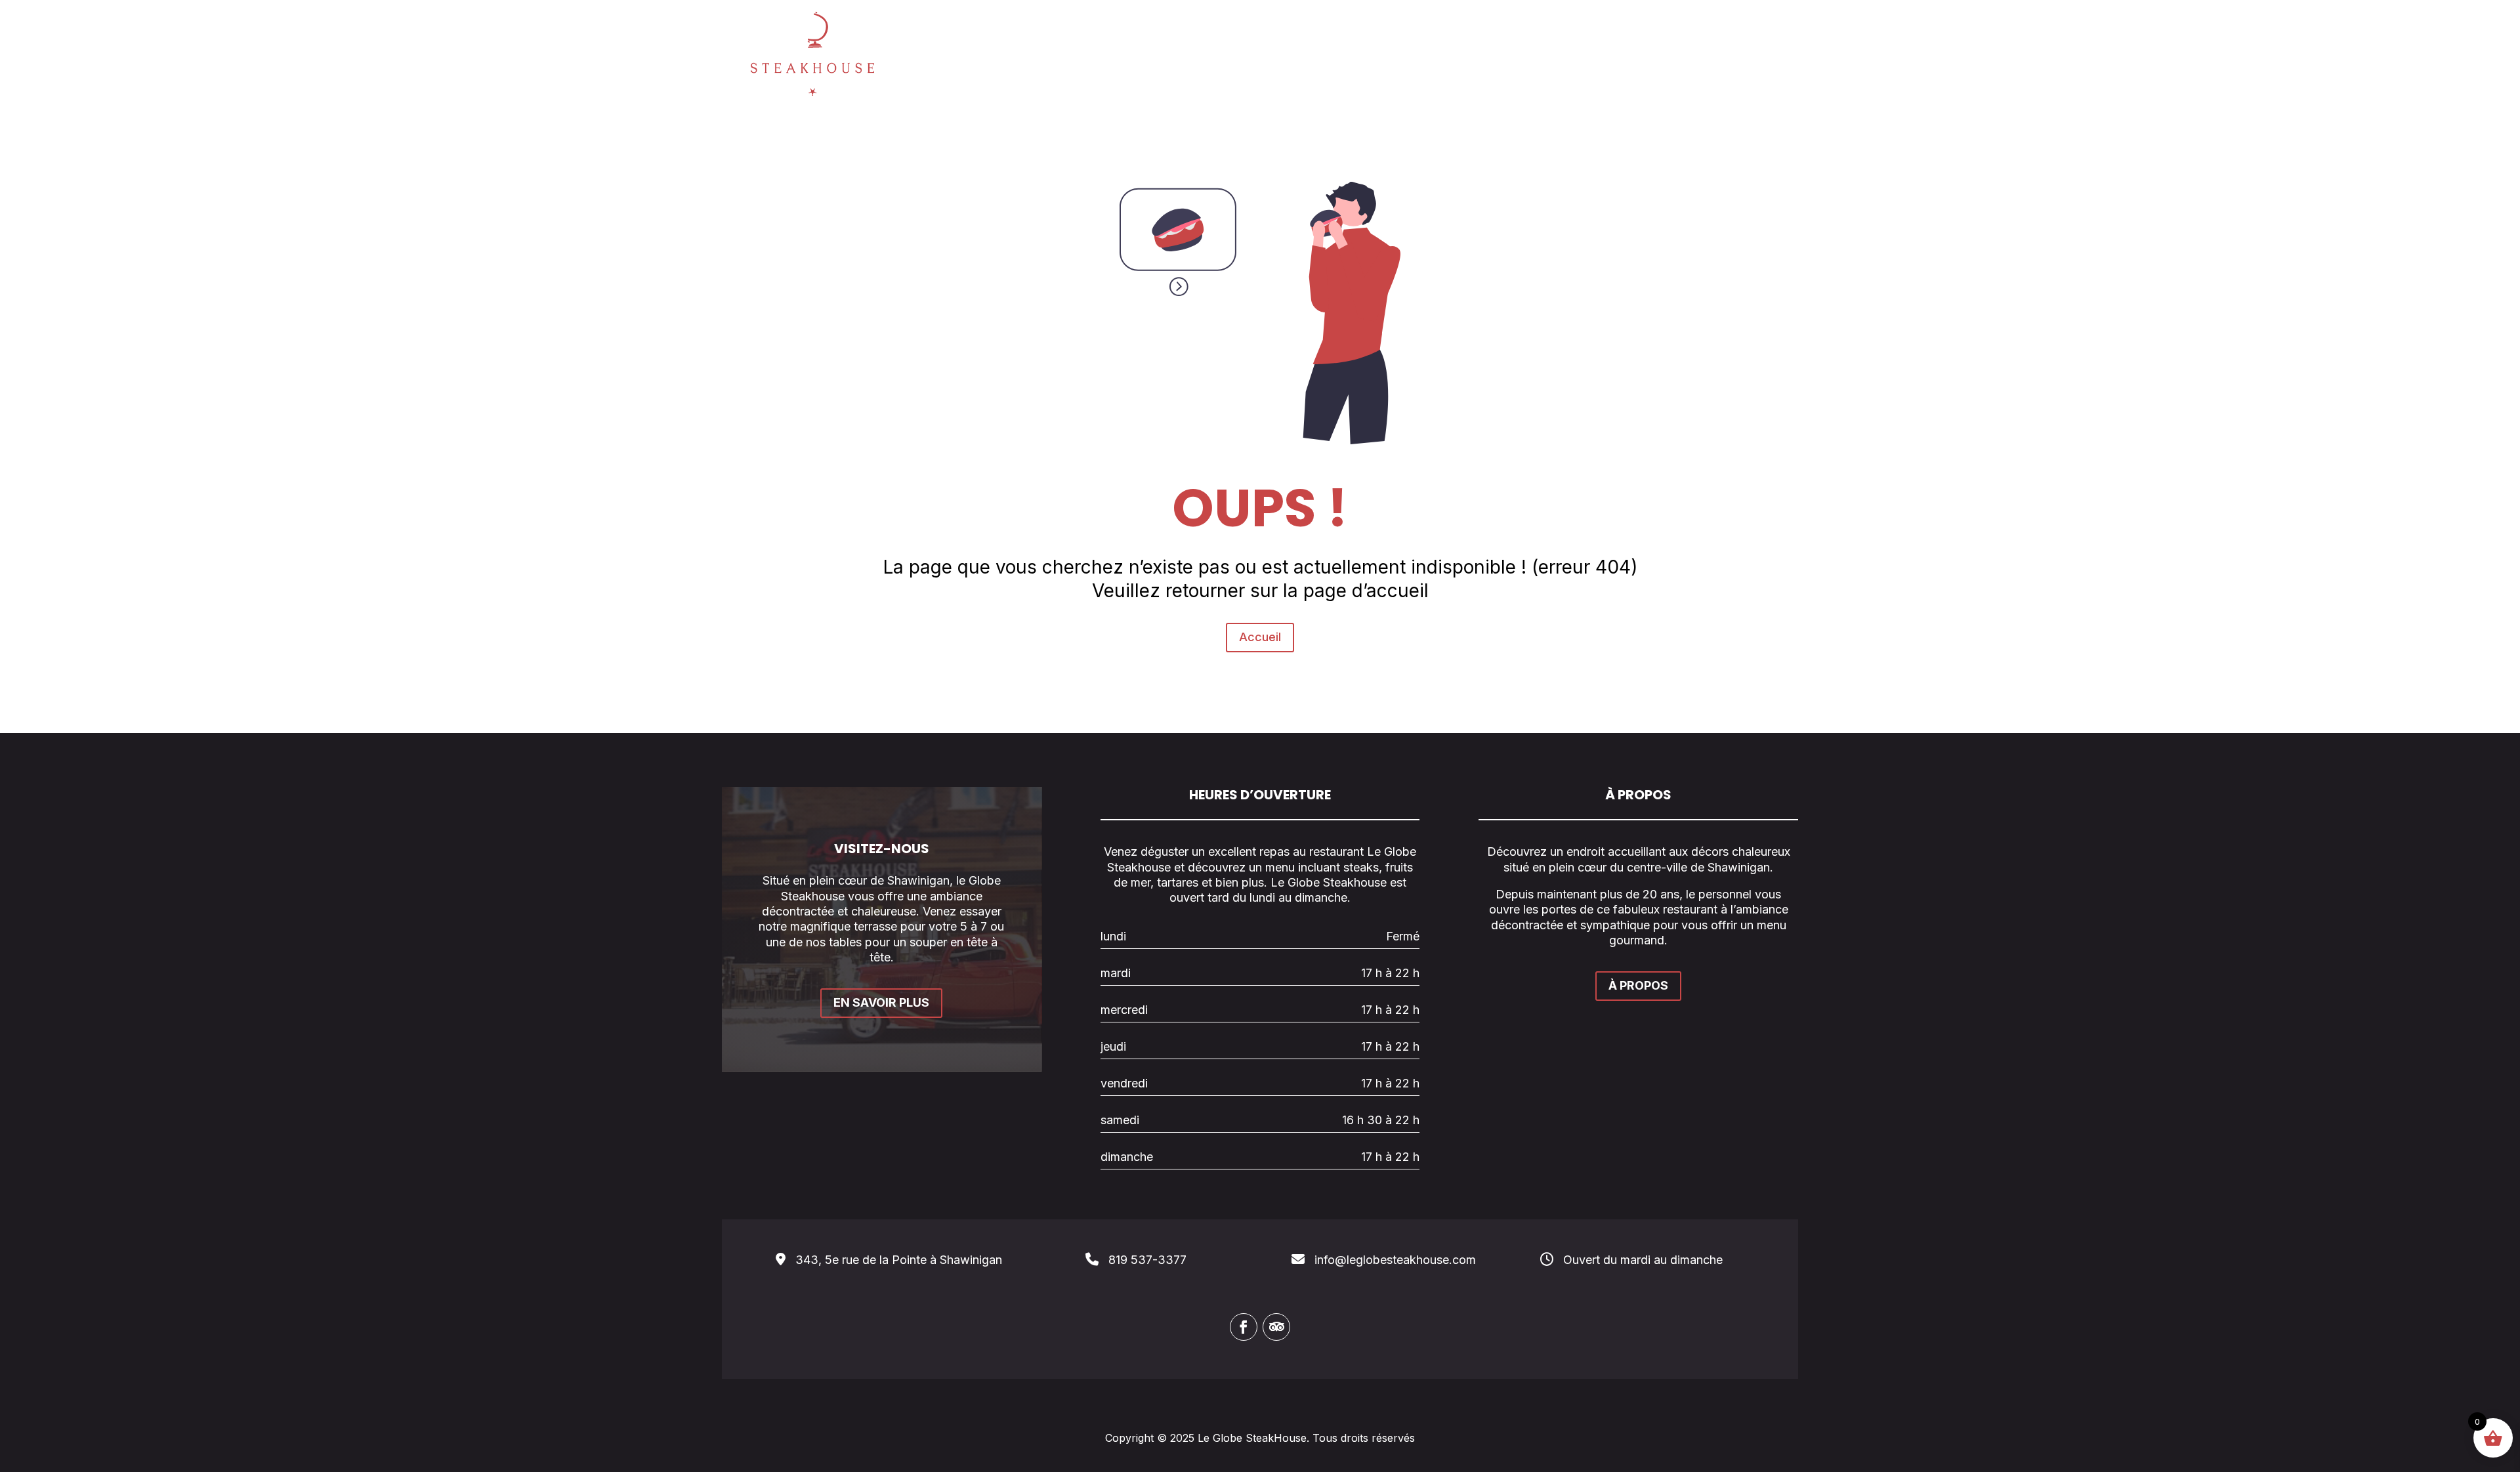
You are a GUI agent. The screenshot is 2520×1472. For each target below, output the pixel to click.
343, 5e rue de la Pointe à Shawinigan (899, 1260)
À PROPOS (1638, 985)
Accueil (1260, 637)
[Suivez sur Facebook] (1244, 1327)
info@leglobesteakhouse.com (1395, 1260)
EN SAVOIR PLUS (881, 1002)
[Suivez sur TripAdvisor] (1276, 1327)
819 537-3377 (1147, 1260)
